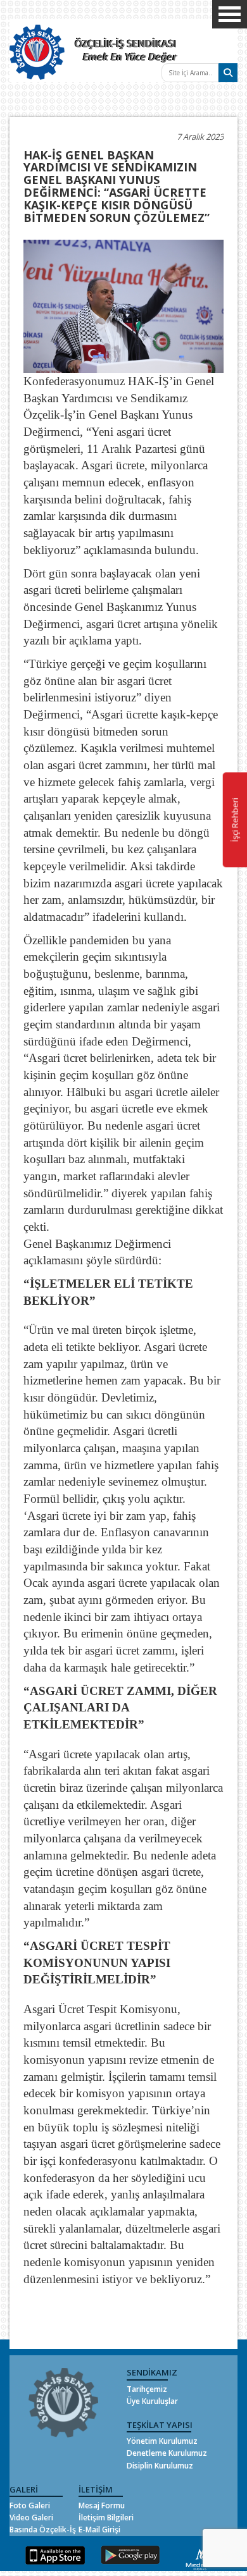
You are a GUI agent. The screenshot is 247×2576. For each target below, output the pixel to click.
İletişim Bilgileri (106, 2517)
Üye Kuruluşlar (152, 2401)
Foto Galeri (30, 2505)
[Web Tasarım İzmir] (200, 2557)
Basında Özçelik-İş (43, 2530)
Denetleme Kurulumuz (167, 2453)
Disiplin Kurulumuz (160, 2466)
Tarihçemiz (147, 2389)
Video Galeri (31, 2517)
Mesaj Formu (102, 2505)
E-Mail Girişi (99, 2530)
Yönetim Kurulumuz (162, 2441)
